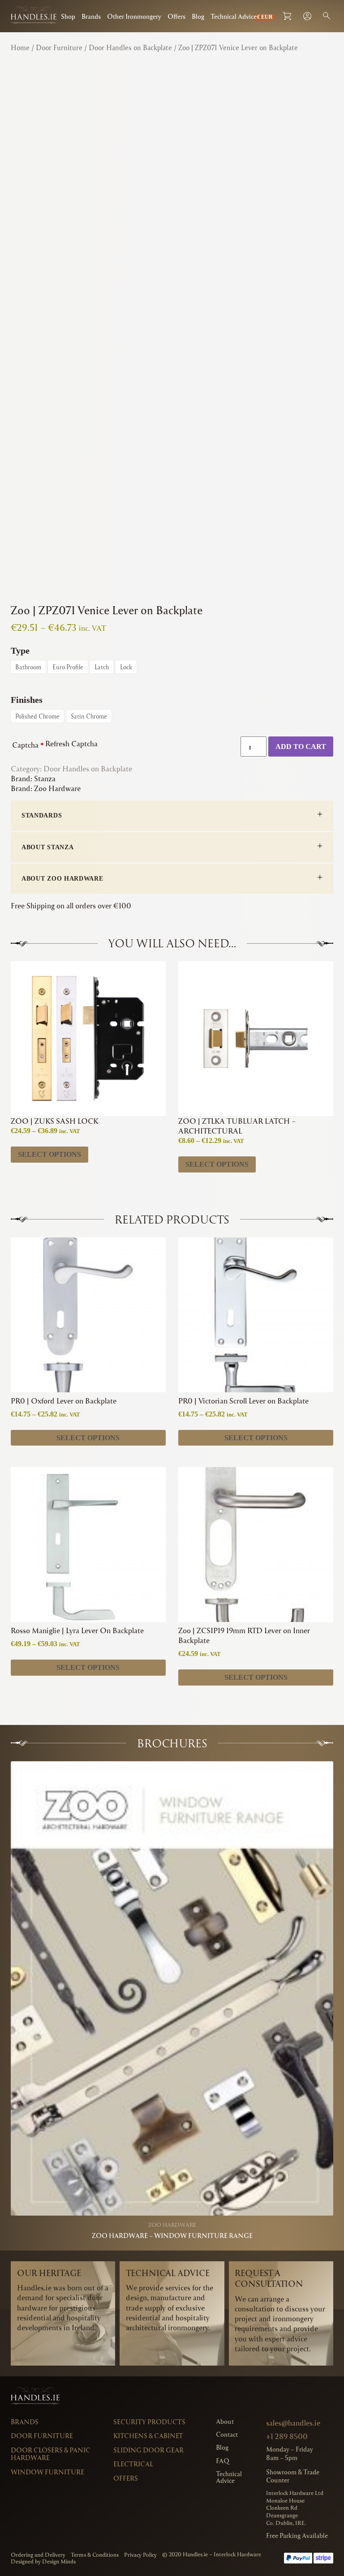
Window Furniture (47, 2472)
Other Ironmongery (134, 16)
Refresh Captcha (71, 743)
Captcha (28, 745)
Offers (176, 16)
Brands (91, 16)
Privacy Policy (140, 2555)
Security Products (149, 2422)
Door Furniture (59, 47)
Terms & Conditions (95, 2555)
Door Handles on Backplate (130, 47)
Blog (198, 16)
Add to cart (301, 747)
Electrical (133, 2464)
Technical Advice (234, 16)
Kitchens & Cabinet (148, 2436)
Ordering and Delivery (38, 2555)
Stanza (45, 778)
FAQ (223, 2461)
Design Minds (59, 2561)
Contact (227, 2434)
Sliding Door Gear (148, 2450)
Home (20, 47)
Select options (49, 1154)
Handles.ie (195, 2554)
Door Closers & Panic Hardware (51, 2454)
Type (20, 650)
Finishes (27, 700)
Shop (68, 16)
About (225, 2421)
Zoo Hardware (57, 788)
